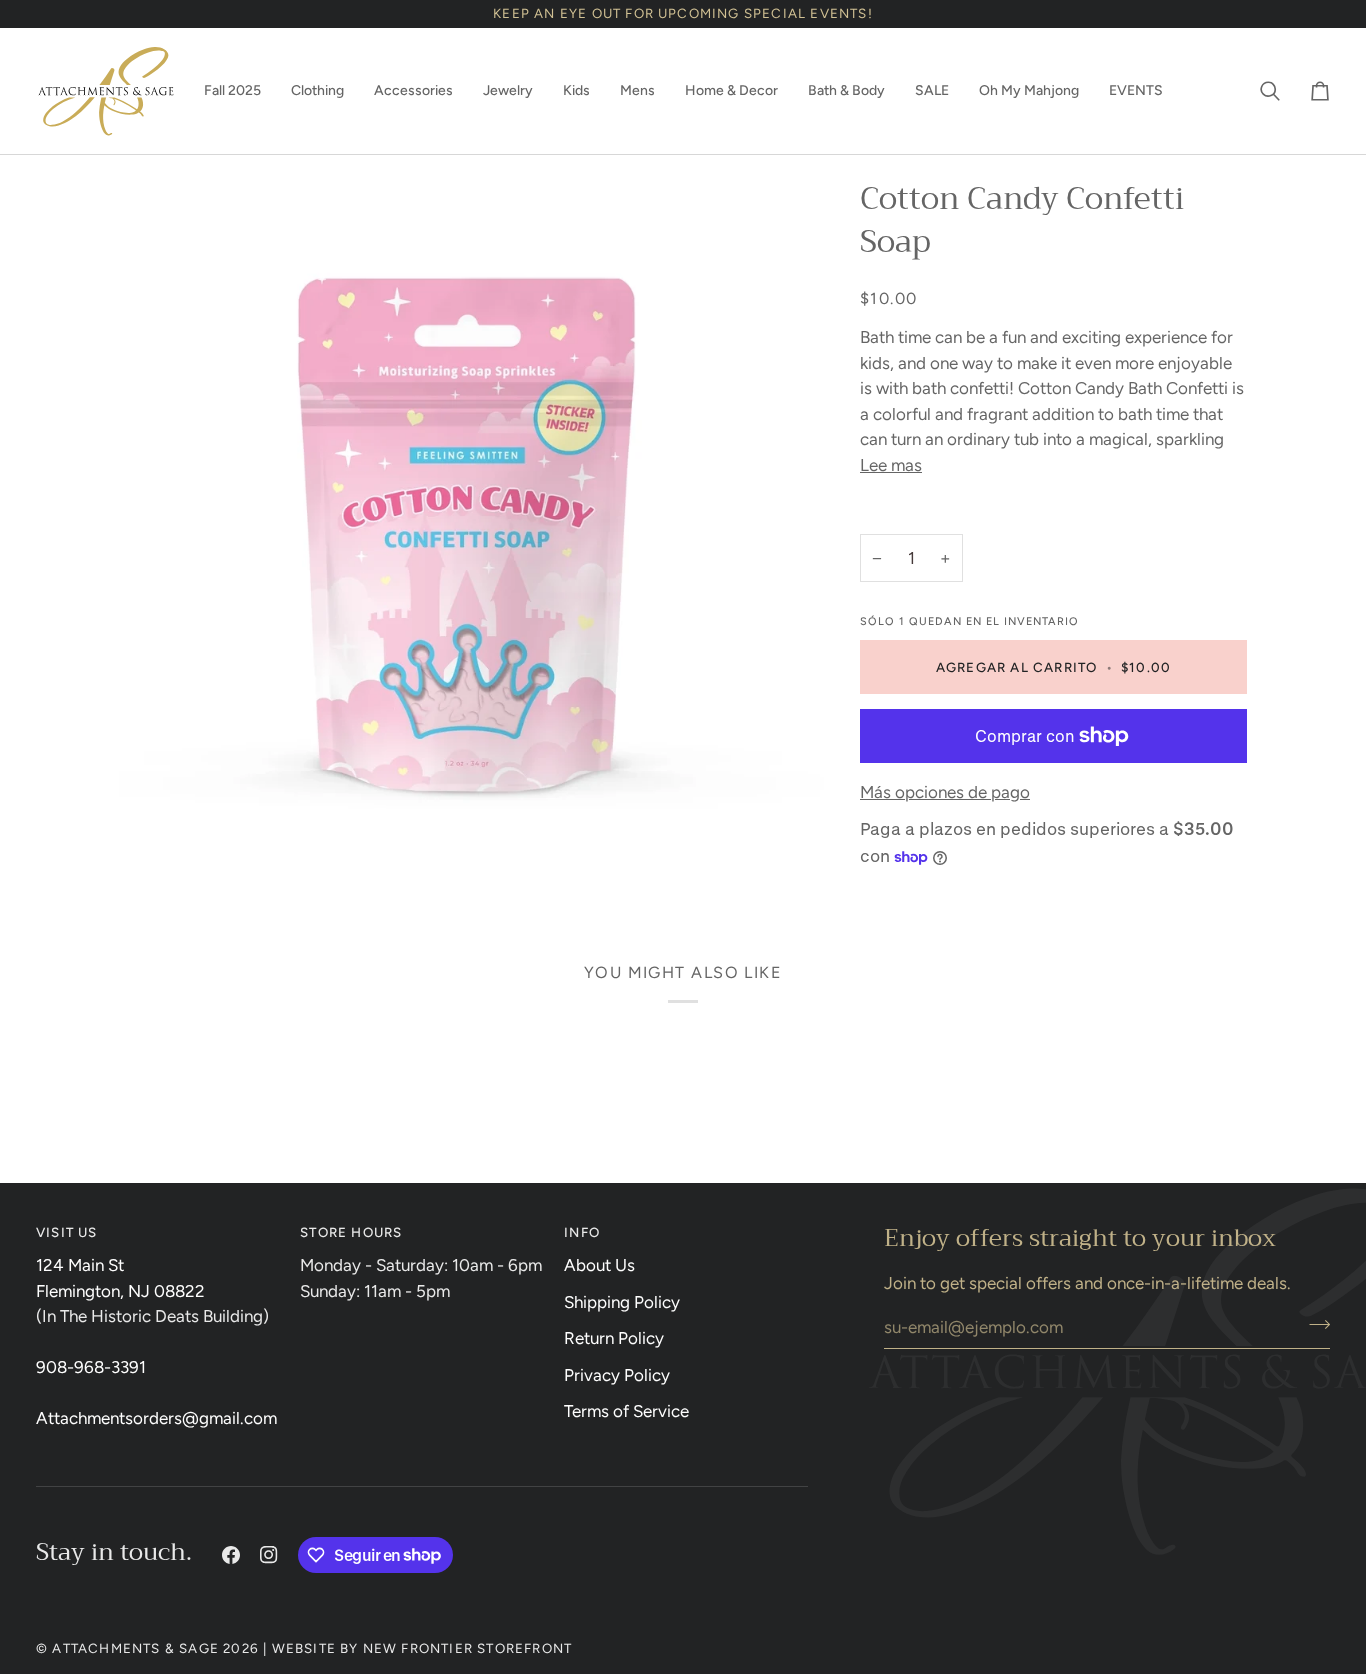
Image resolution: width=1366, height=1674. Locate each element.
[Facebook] (231, 1555)
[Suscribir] (1313, 1325)
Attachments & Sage (135, 1648)
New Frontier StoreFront (468, 1648)
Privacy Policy (617, 1375)
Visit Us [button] (67, 1232)
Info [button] (582, 1232)
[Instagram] (269, 1555)
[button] (232, 91)
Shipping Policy (622, 1302)
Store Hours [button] (351, 1232)
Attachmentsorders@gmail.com (156, 1418)
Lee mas (891, 465)
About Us (599, 1265)
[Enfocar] (471, 531)
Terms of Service (626, 1411)
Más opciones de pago (945, 792)
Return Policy (614, 1338)
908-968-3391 (91, 1367)
